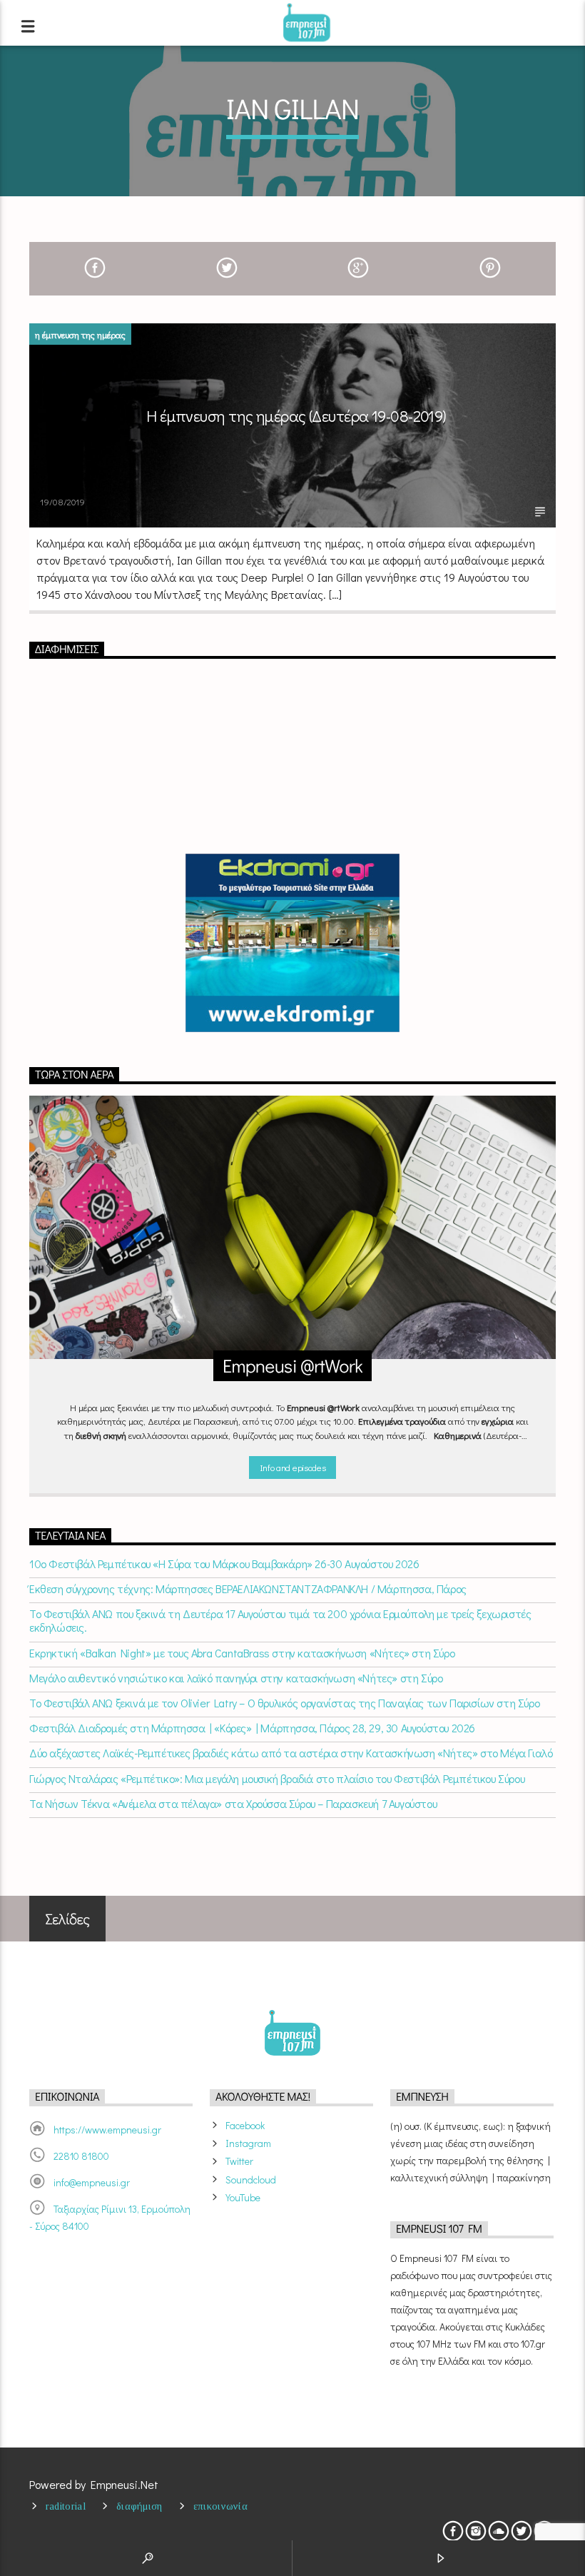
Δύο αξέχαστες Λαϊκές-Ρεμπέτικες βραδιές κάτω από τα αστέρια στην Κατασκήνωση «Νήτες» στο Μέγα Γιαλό (291, 1753)
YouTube (243, 2197)
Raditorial (66, 2506)
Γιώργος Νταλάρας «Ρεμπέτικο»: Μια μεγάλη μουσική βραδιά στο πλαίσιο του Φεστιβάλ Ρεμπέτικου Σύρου (277, 1778)
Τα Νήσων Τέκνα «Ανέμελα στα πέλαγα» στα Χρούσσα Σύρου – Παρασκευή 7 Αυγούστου (233, 1803)
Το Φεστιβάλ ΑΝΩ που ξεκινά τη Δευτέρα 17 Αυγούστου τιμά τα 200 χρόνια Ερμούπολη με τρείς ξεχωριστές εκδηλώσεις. (280, 1620)
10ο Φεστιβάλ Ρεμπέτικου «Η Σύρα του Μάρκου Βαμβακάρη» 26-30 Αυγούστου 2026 (224, 1564)
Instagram (248, 2143)
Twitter (239, 2161)
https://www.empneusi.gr (107, 2130)
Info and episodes (292, 1467)
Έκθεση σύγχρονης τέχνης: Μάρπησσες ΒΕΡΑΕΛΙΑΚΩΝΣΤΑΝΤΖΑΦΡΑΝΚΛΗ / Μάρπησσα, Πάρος (248, 1588)
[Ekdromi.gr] (292, 943)
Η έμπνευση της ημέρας (80, 334)
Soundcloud (251, 2180)
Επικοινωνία (220, 2506)
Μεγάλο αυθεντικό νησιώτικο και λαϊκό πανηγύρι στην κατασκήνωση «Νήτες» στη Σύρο (236, 1678)
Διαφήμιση (139, 2506)
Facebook (245, 2125)
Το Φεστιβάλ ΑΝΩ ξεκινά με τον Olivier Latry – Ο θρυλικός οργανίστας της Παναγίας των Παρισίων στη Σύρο (284, 1703)
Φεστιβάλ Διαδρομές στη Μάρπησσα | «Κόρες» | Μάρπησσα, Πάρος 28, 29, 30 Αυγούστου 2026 (252, 1728)
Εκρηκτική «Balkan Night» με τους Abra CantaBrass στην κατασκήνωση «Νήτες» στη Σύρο (242, 1653)
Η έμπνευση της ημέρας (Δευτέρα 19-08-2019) (296, 416)
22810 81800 (81, 2156)
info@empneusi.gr (92, 2182)
